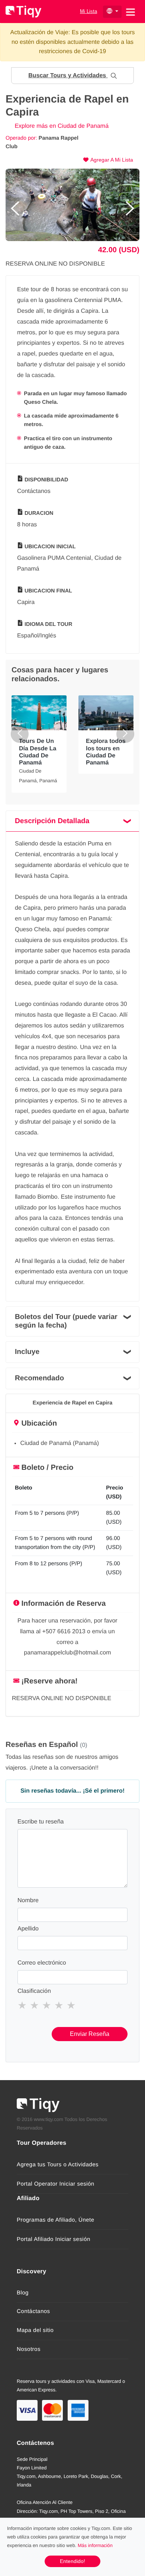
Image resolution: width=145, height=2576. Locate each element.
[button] (72, 76)
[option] (72, 205)
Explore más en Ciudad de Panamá (61, 126)
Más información (95, 2545)
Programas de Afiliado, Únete (56, 2220)
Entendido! (72, 2561)
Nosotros (29, 2349)
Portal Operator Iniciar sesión (56, 2184)
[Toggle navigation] (130, 11)
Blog (23, 2293)
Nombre (28, 1901)
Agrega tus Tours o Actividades (58, 2165)
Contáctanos (33, 2311)
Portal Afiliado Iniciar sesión (54, 2239)
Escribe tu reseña (41, 1822)
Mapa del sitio (35, 2330)
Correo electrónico (42, 1963)
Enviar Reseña (90, 2034)
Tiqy (23, 12)
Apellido (28, 1929)
